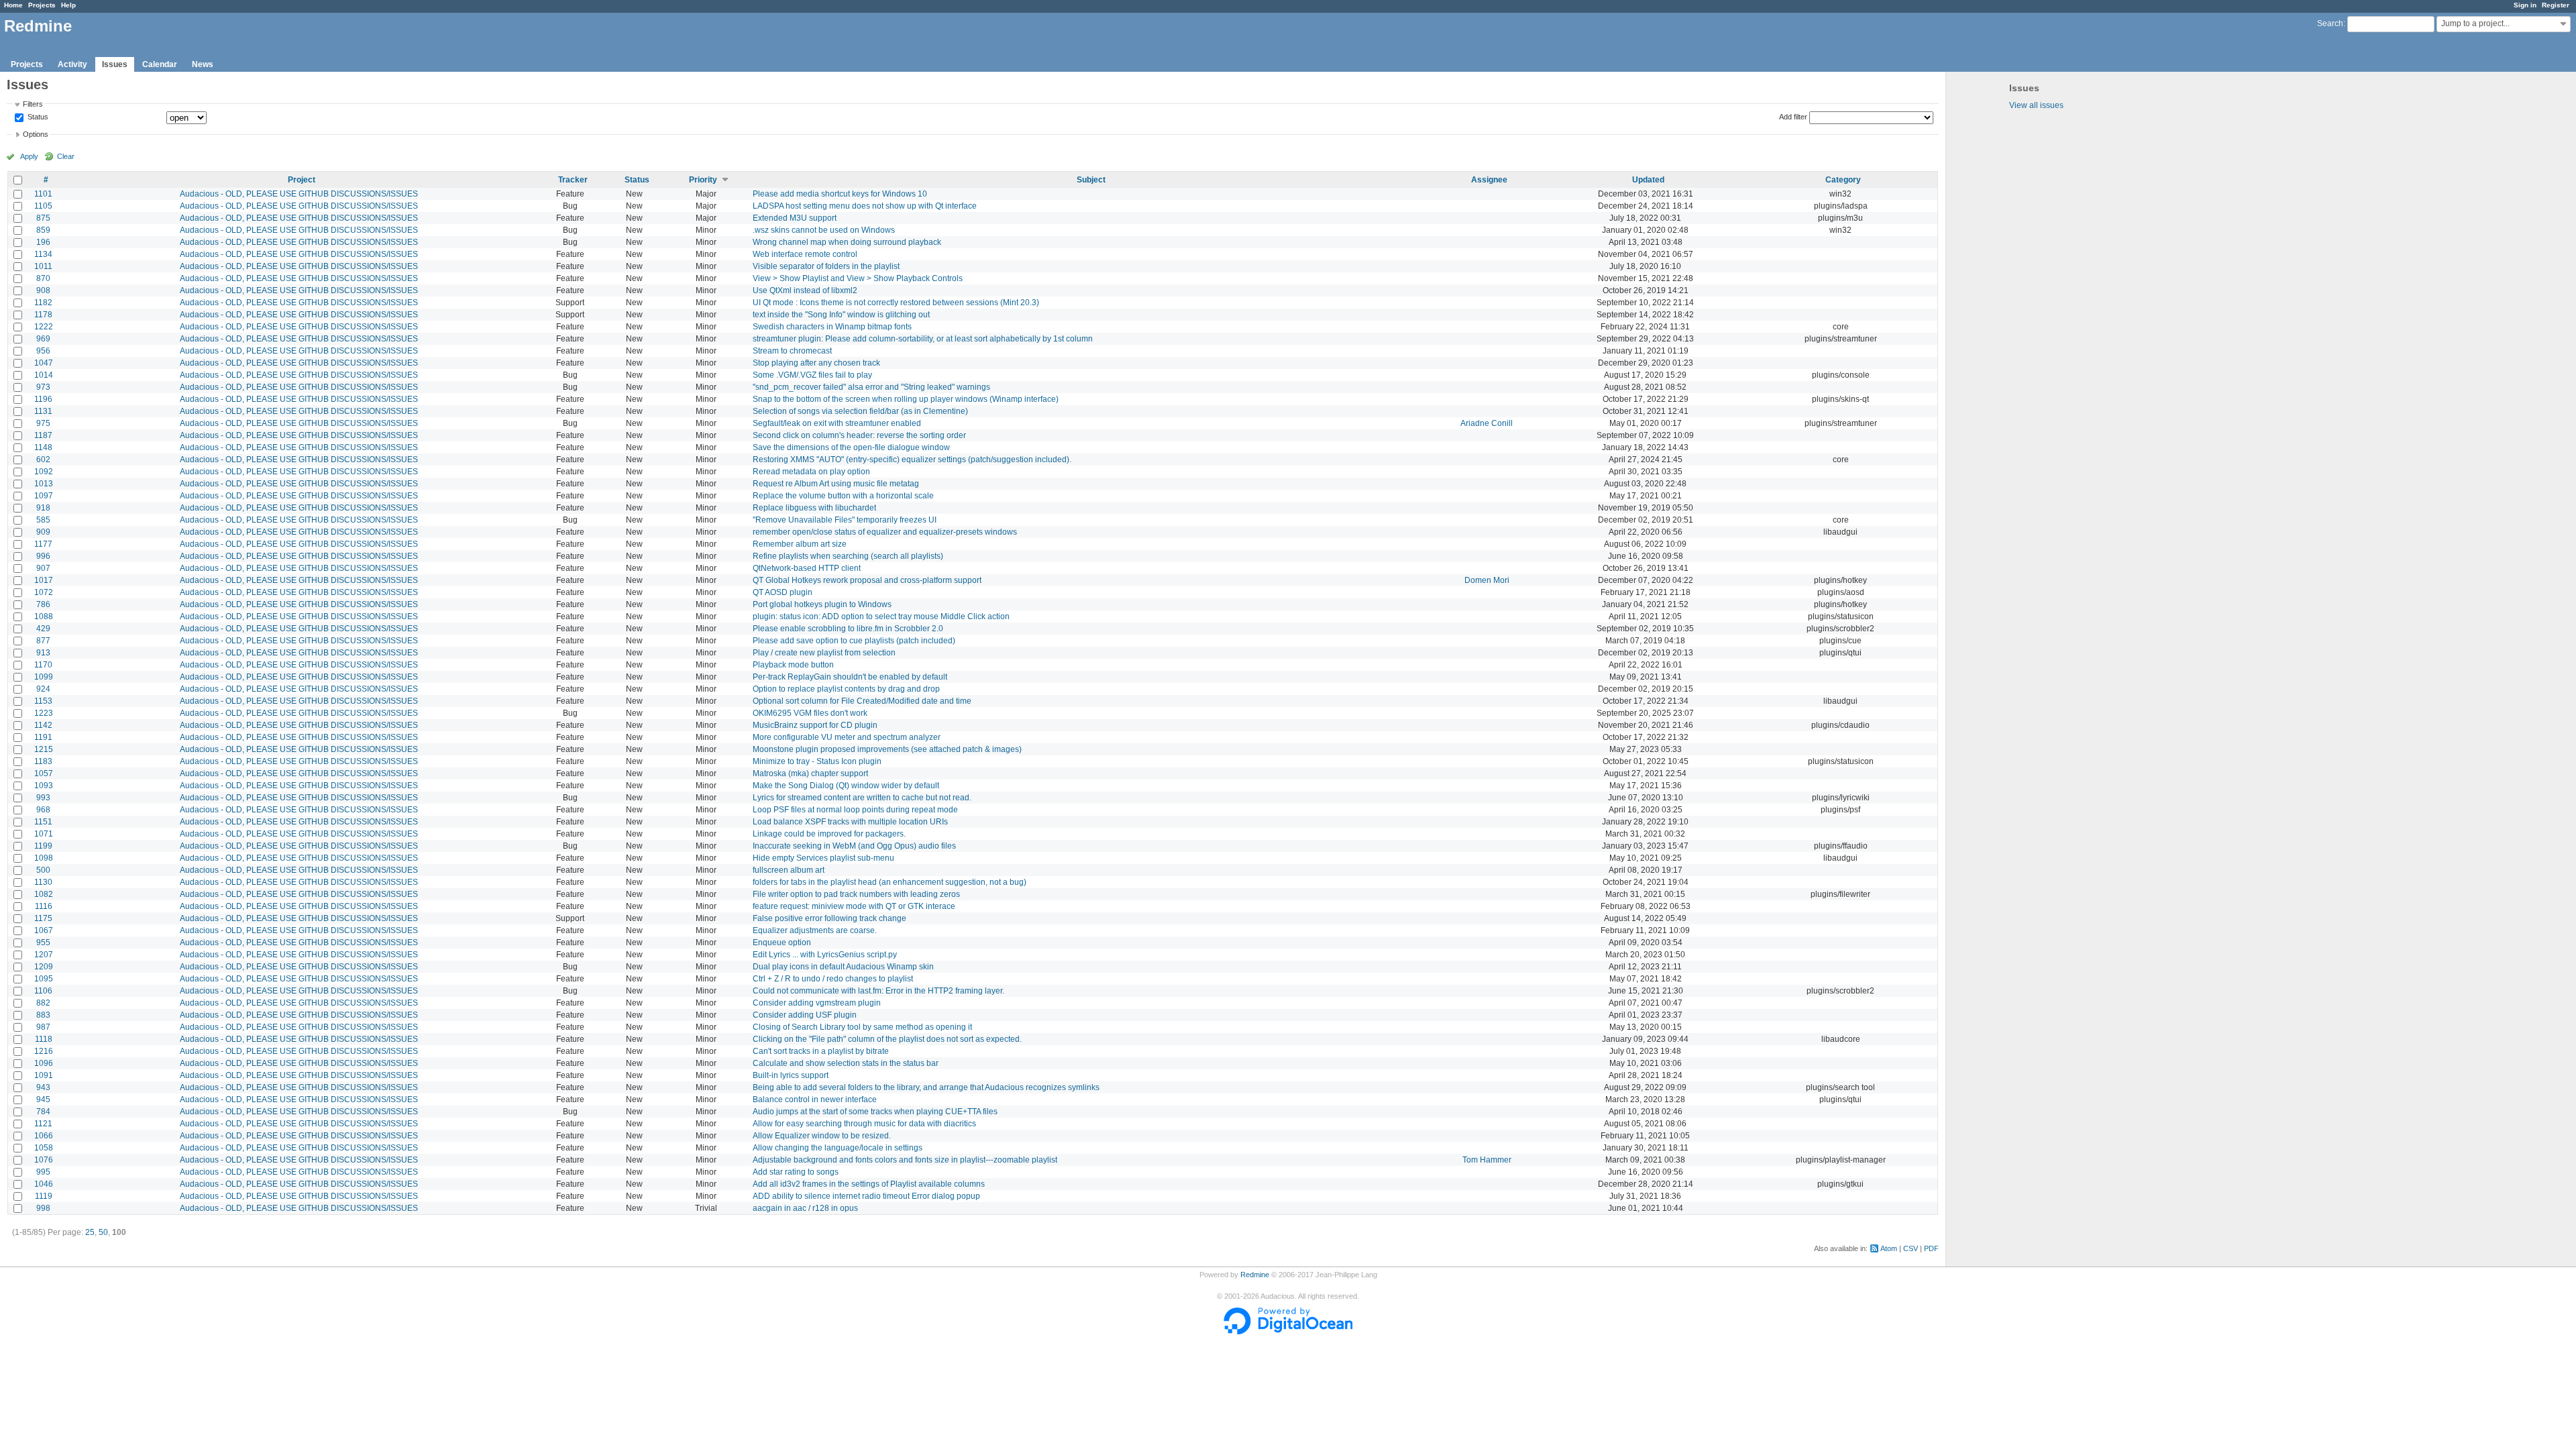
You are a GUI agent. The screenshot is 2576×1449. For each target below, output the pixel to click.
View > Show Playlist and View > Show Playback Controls (858, 278)
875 (43, 218)
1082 (44, 894)
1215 (44, 749)
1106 (43, 991)
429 (43, 629)
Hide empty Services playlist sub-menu (823, 858)
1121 (43, 1124)
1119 (44, 1196)
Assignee (1489, 180)
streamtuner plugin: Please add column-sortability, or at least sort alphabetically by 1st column (923, 339)
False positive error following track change (829, 918)
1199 (43, 846)
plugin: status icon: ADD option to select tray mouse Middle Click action (881, 616)
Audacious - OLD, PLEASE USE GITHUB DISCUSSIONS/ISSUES (299, 194)
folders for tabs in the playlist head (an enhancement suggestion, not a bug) (890, 882)
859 (43, 230)
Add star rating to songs (796, 1172)
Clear (66, 156)
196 (43, 242)
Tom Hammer (1487, 1160)
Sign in (2525, 5)
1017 (44, 580)
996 (43, 556)
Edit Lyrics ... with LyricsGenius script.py (825, 955)
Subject (1091, 180)
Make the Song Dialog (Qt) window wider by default (846, 786)
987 (43, 1027)
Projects (42, 5)
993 (43, 798)
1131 (43, 411)
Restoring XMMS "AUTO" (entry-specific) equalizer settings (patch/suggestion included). (912, 460)
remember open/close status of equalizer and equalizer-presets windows (885, 532)
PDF (1931, 1248)
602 (43, 460)
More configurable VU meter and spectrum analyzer (847, 737)
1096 (44, 1063)
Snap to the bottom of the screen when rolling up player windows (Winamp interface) (906, 399)
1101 (43, 194)
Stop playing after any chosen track (816, 363)
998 (43, 1208)
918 (43, 508)
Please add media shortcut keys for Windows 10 (840, 194)
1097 (44, 496)
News (203, 64)
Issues (115, 64)
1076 (44, 1160)
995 (43, 1172)
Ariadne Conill (1487, 423)
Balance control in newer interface (815, 1099)
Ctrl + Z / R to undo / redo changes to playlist (833, 979)
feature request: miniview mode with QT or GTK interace (854, 906)
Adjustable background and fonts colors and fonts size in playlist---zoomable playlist (905, 1160)
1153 (43, 701)
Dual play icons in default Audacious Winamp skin (843, 967)
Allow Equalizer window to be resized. (822, 1136)
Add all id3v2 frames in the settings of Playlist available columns (869, 1184)
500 (43, 870)
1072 (44, 592)
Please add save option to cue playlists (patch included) (854, 641)
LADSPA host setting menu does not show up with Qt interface (865, 206)
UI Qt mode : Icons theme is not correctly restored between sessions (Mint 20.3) (896, 303)
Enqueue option (782, 943)
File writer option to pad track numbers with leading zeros (856, 894)
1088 (44, 616)
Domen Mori (1487, 580)
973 (43, 387)
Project (302, 180)
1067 (44, 930)
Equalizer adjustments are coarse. (815, 930)
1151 (43, 822)
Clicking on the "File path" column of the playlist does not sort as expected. (887, 1039)
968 (43, 810)
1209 (44, 967)
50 (103, 1232)
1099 (44, 677)
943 (43, 1087)
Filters (33, 104)
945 (43, 1099)
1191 (43, 737)
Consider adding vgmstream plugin (817, 1003)
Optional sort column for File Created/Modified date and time (862, 701)
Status (37, 117)
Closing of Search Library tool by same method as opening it (862, 1027)
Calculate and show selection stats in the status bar (846, 1063)
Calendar (160, 64)
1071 (44, 834)
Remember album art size (800, 544)
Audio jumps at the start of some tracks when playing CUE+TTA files (875, 1112)
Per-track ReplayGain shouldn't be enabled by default (850, 677)
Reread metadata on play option (811, 472)
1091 (44, 1075)
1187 (43, 435)
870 (43, 278)
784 (43, 1112)
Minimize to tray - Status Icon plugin (817, 761)
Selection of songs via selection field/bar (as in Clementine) (860, 411)
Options (36, 134)
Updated (1648, 180)
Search (2330, 23)
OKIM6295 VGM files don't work (810, 713)
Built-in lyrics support (791, 1075)
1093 (44, 786)
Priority (703, 180)
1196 (43, 399)
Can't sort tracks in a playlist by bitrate (821, 1051)
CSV (1911, 1248)
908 (43, 290)
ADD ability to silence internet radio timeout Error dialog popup (866, 1196)
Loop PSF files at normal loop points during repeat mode (855, 810)
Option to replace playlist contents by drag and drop (846, 689)
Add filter (1793, 117)
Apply (29, 156)
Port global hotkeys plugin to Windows (822, 604)
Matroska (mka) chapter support (810, 773)
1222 (44, 327)
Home (13, 5)
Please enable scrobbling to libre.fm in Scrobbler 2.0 (848, 629)
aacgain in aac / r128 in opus (805, 1208)
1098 (44, 858)
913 (43, 653)
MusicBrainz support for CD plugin (815, 725)
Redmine (1255, 1275)
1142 (43, 725)
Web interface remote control (805, 254)
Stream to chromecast (792, 351)
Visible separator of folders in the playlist (826, 266)
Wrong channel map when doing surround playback (847, 242)
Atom (1889, 1248)
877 (43, 641)
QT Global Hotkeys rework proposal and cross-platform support (867, 580)
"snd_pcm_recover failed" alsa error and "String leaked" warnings (871, 387)
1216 (44, 1051)
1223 (44, 713)
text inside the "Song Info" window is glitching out (841, 315)
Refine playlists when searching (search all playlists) (848, 556)
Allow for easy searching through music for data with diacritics (864, 1124)
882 (43, 1003)
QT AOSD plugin (783, 592)
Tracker (573, 180)
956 (43, 351)
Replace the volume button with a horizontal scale (843, 496)
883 (43, 1015)
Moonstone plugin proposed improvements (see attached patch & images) (887, 749)
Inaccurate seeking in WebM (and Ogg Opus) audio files (854, 846)
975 (43, 423)
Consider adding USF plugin (805, 1015)
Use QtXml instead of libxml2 (805, 290)
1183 (43, 761)
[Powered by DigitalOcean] (1288, 1332)
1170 (43, 665)
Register (2556, 5)
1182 (43, 303)
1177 (43, 544)
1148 (43, 447)
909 (43, 532)
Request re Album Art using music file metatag (836, 484)
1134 (43, 254)
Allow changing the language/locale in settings (838, 1148)
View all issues (2036, 105)
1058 (44, 1148)
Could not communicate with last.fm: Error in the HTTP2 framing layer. (878, 991)
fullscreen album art (789, 870)
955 (43, 943)
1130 (43, 882)
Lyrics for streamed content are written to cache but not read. (862, 798)
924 (43, 689)
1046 (44, 1184)
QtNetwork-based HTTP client (807, 568)
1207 (44, 955)
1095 (44, 979)
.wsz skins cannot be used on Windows (824, 230)
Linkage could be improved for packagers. (829, 834)
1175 (43, 918)
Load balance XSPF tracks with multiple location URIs (850, 822)
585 (43, 520)
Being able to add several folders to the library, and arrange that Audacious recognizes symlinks (926, 1087)
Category (1843, 180)
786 (43, 604)
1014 (44, 375)
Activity (72, 64)
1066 (44, 1136)
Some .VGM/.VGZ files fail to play (812, 375)
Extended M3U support (795, 218)
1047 (44, 363)
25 (90, 1232)
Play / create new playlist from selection (824, 653)
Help (68, 5)
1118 (44, 1039)
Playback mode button (793, 665)
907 (43, 568)
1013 (44, 484)
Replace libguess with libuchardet (814, 508)
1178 (43, 315)
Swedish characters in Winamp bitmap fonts (832, 327)
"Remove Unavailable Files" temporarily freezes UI (845, 520)
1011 (43, 266)
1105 (43, 206)
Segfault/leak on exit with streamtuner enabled (837, 423)
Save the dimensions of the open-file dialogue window (851, 447)
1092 (44, 472)
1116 (44, 906)
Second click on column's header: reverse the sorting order (859, 435)
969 (43, 339)
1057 (44, 773)
